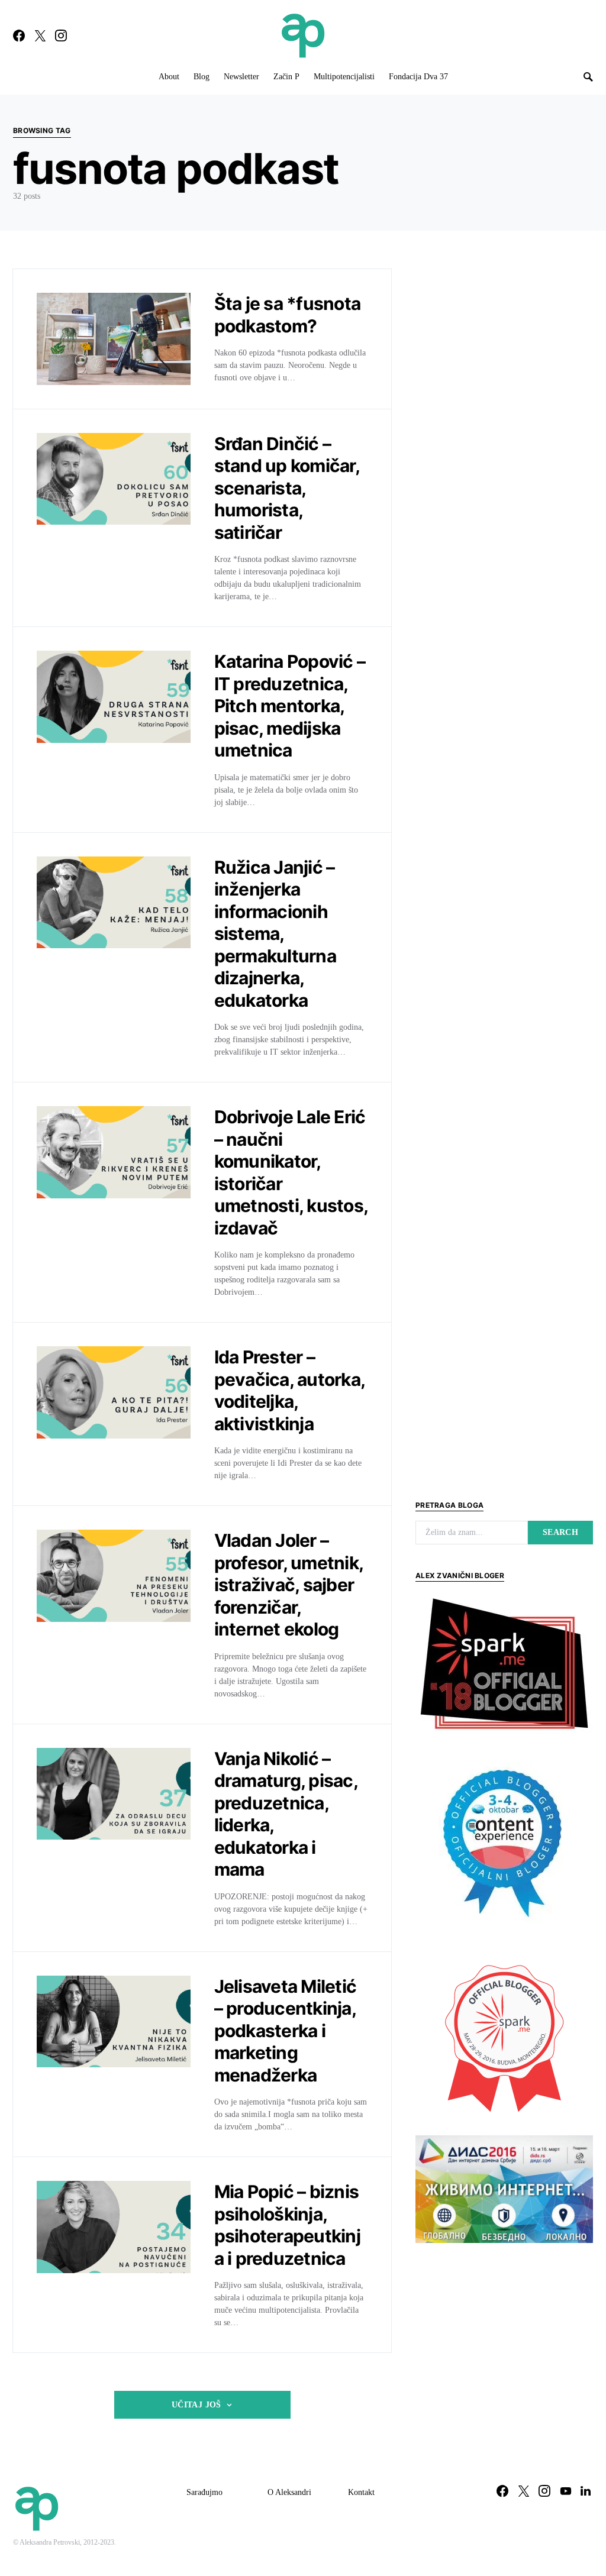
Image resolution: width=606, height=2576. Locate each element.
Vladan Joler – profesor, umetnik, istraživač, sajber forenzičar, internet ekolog (289, 1585)
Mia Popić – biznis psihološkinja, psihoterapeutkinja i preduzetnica (287, 2225)
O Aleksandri (289, 2492)
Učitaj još (196, 2405)
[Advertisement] (504, 2341)
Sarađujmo (204, 2492)
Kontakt (361, 2492)
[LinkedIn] (586, 2491)
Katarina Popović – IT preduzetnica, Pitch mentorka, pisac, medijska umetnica (290, 706)
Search (560, 1532)
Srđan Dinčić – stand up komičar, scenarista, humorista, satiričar (287, 488)
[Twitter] (40, 35)
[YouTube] (566, 2491)
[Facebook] (19, 35)
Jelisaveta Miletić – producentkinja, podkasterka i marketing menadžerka (286, 2031)
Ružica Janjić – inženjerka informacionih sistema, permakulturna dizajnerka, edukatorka (275, 934)
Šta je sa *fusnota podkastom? (288, 315)
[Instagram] (61, 35)
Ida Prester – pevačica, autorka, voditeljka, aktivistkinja (290, 1390)
